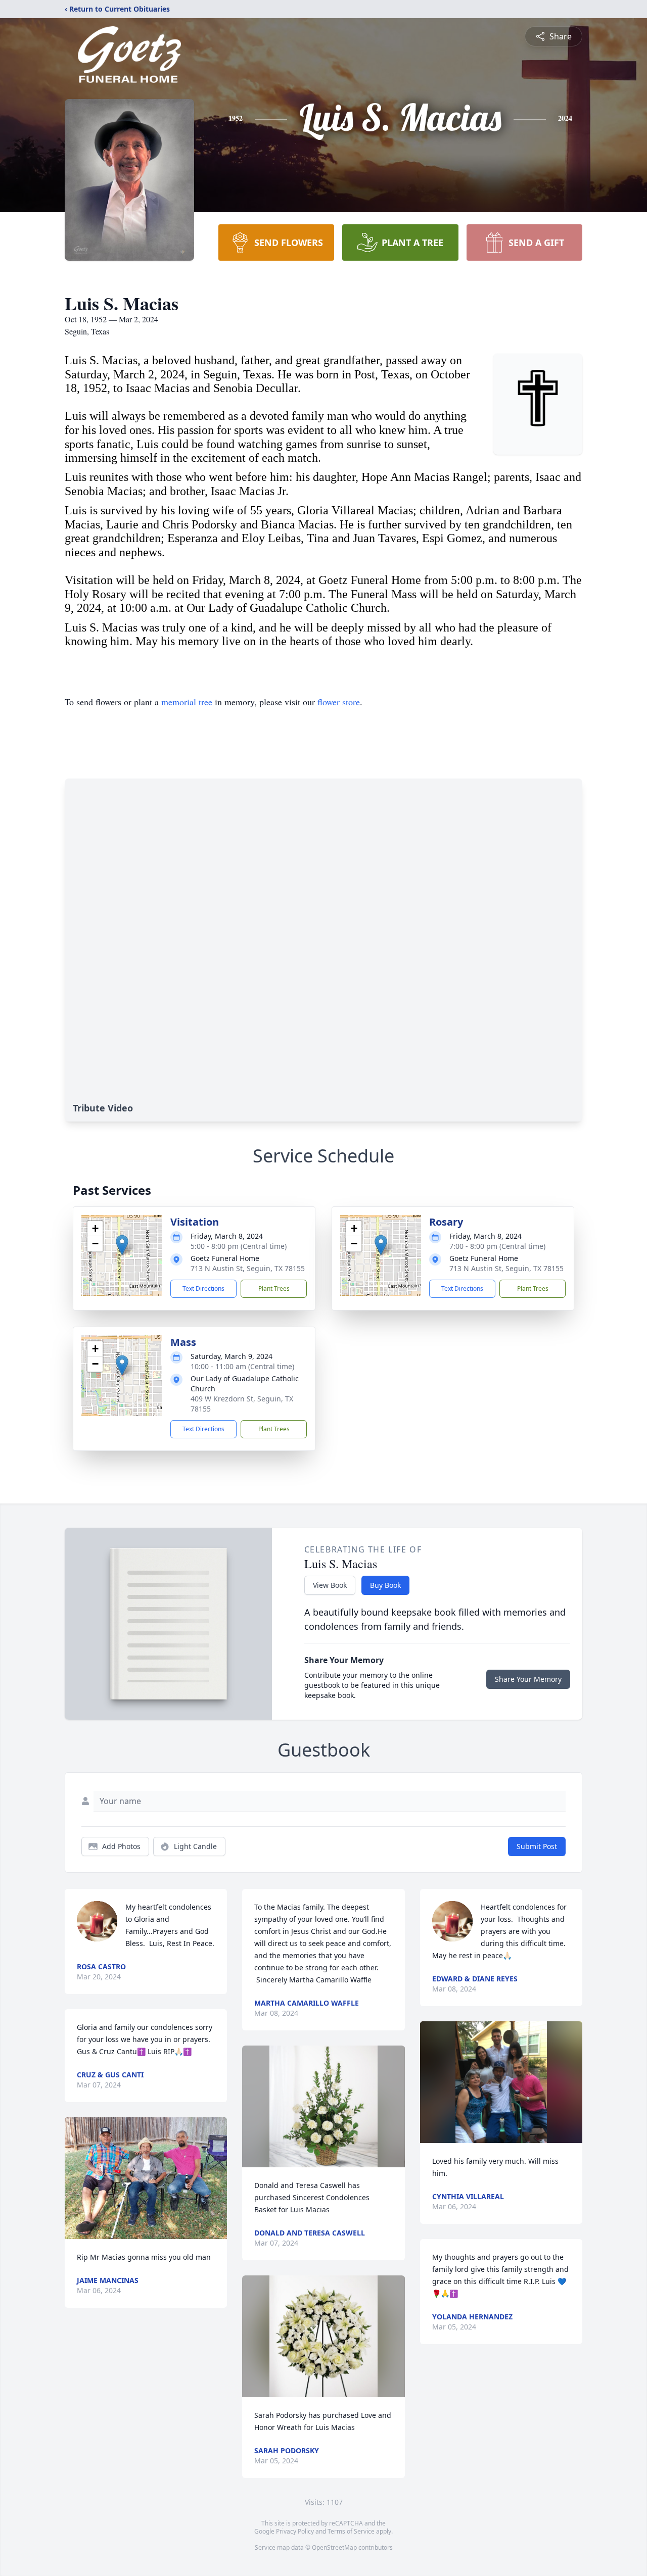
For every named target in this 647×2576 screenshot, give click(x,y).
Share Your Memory (528, 1679)
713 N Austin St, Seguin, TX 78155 (248, 1268)
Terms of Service (351, 2531)
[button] (122, 1245)
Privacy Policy (295, 2531)
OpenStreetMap (334, 2547)
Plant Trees (274, 1289)
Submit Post (537, 1846)
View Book (330, 1585)
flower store (339, 702)
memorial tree (187, 702)
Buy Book (385, 1585)
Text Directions (203, 1289)
